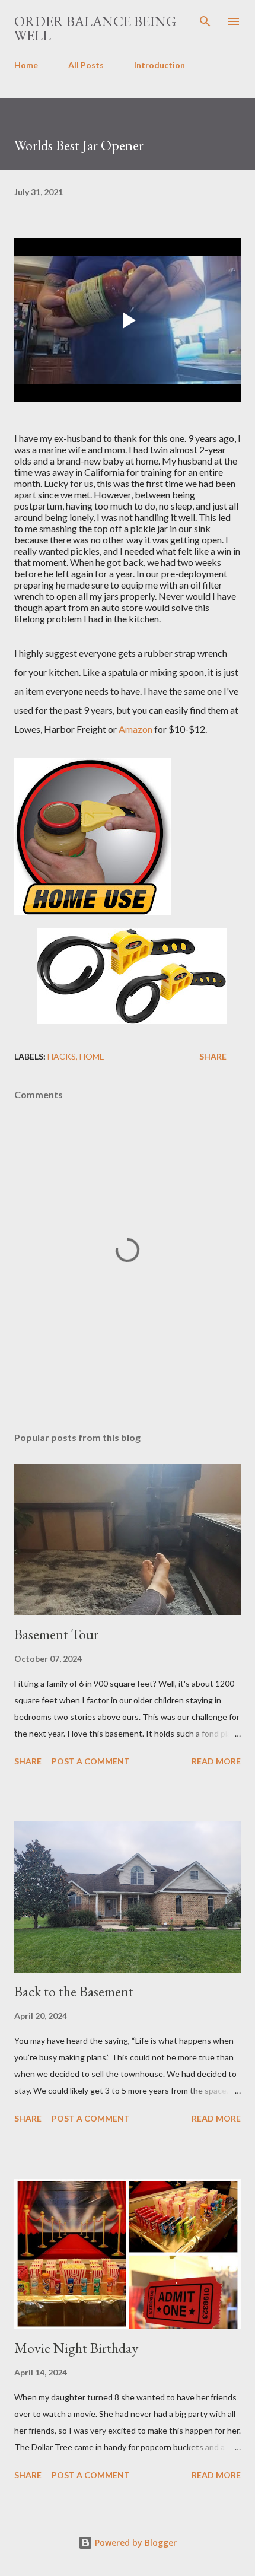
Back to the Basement (74, 1991)
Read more (216, 1761)
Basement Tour (56, 1634)
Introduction (160, 65)
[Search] (205, 21)
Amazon (136, 729)
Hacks (62, 1056)
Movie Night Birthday (76, 2348)
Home (26, 65)
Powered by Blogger (135, 2542)
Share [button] (213, 1056)
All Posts (86, 65)
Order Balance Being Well (95, 28)
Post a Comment (91, 1761)
